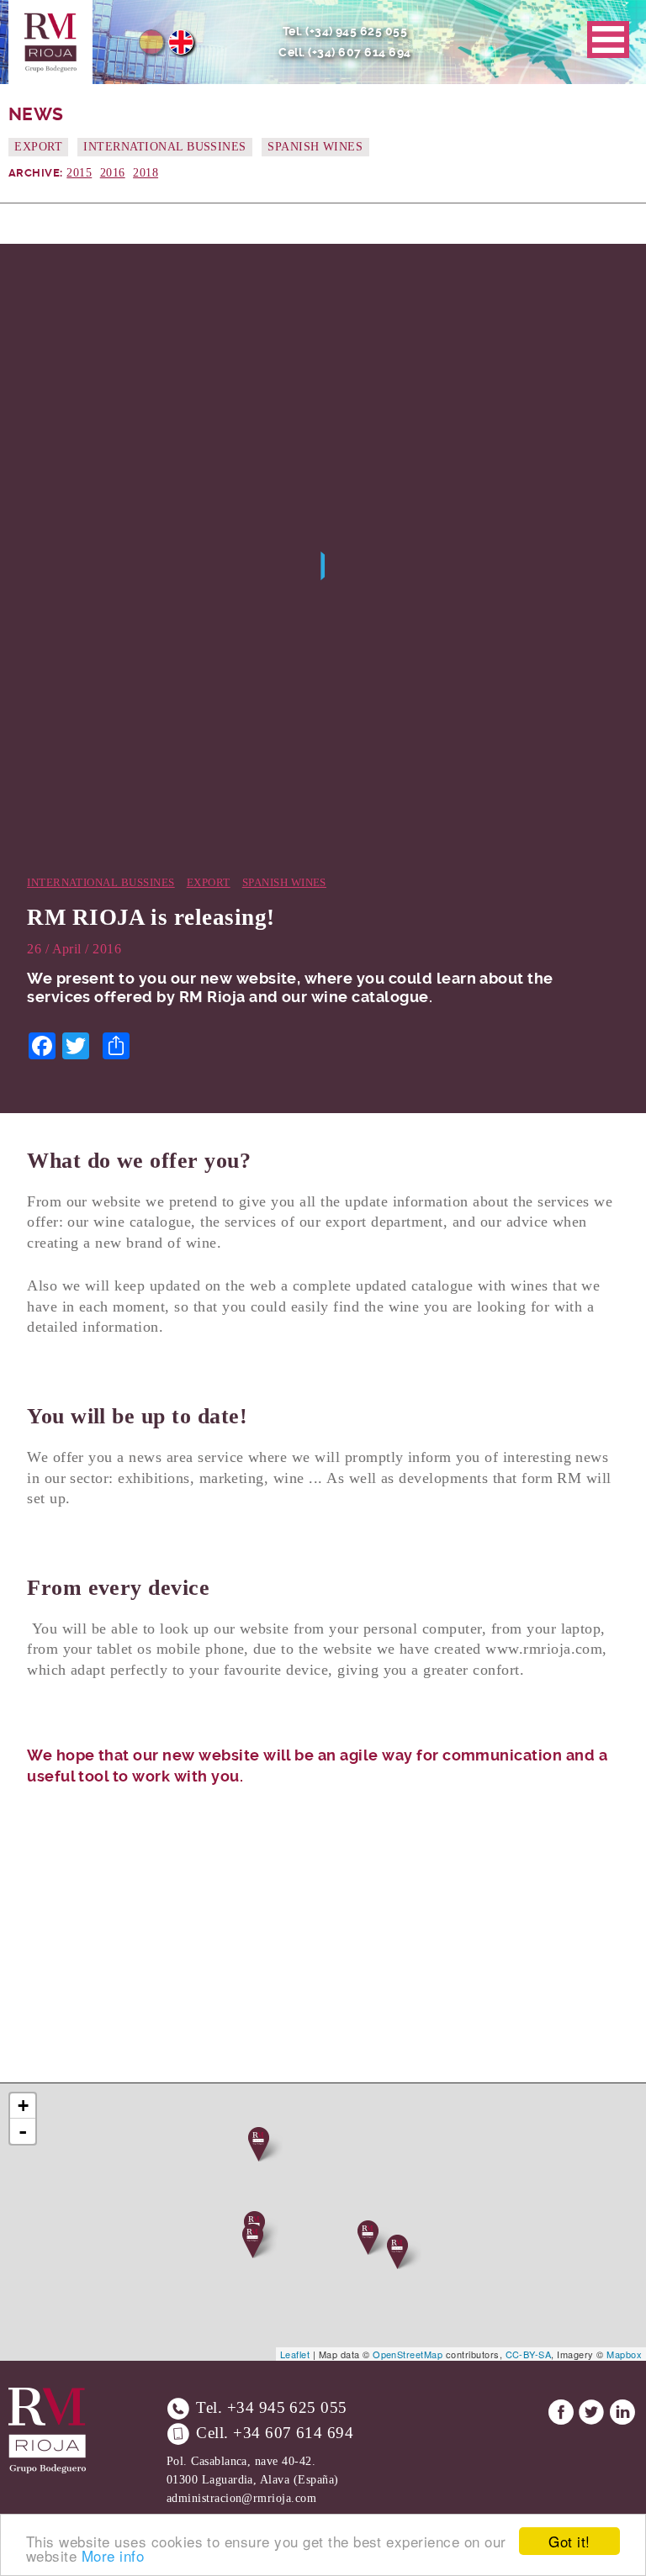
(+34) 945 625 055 (356, 32)
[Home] (50, 42)
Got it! (569, 2541)
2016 (113, 172)
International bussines (165, 146)
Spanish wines (315, 146)
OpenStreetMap (408, 2354)
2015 (79, 172)
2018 (146, 172)
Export (38, 146)
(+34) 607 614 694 (359, 53)
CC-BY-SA (529, 2354)
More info (113, 2555)
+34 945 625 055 (287, 2407)
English (181, 42)
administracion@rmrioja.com (241, 2498)
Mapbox (624, 2354)
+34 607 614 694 (293, 2433)
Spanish (151, 42)
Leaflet (295, 2354)
